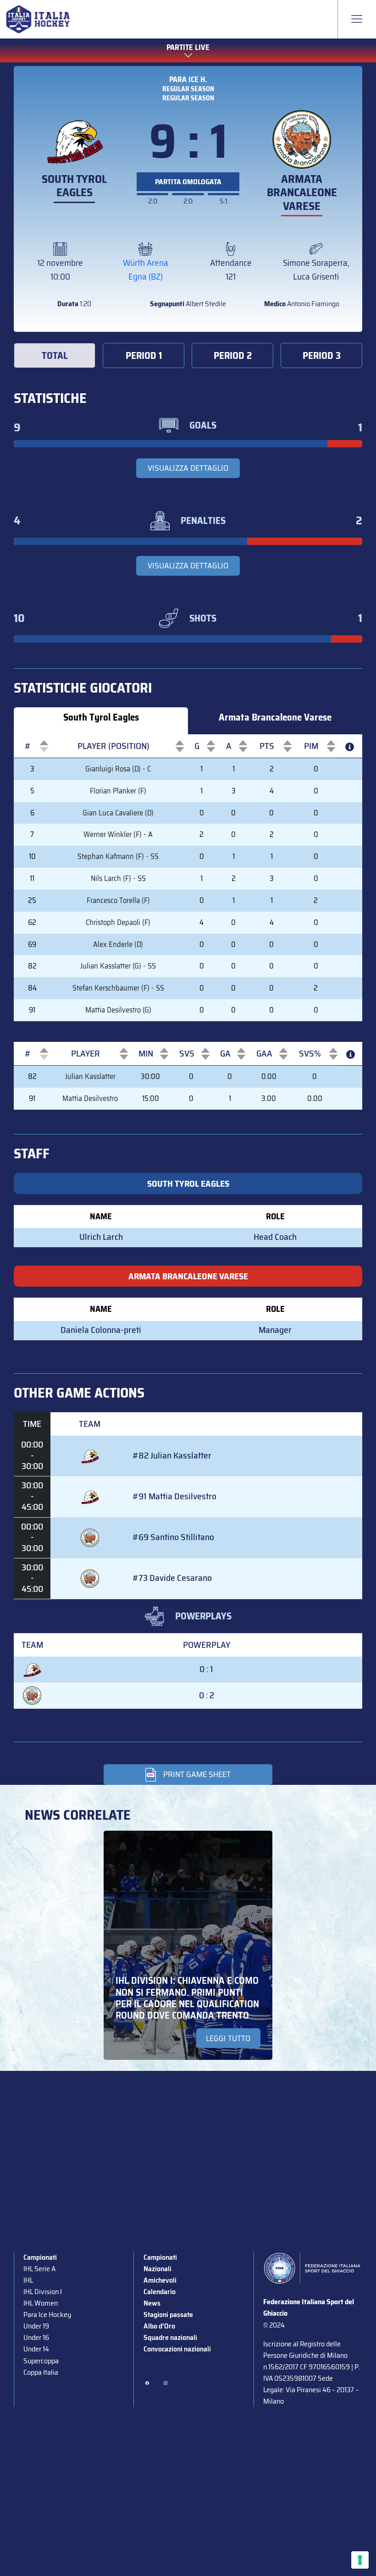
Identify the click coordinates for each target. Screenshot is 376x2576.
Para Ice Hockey (47, 2315)
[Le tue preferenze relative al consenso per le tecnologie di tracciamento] (360, 2560)
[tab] (55, 356)
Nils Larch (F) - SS (118, 878)
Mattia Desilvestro (90, 1098)
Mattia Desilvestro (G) (118, 1010)
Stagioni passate (168, 2315)
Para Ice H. (188, 79)
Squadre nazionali (170, 2337)
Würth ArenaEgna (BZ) (146, 270)
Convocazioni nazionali (177, 2349)
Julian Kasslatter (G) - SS (118, 966)
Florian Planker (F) (118, 791)
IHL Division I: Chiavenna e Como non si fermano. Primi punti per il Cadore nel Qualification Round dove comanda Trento (187, 1998)
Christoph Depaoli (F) (118, 922)
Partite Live (188, 48)
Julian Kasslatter (90, 1076)
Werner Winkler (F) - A (118, 834)
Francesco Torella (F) (118, 900)
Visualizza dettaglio (188, 468)
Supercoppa (41, 2361)
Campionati (40, 2257)
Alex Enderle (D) (118, 944)
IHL (28, 2280)
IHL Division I (43, 2292)
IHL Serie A (39, 2269)
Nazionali (158, 2269)
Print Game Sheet (197, 1774)
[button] (28, 746)
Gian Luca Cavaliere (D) (118, 813)
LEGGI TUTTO (228, 2038)
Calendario (160, 2292)
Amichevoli (160, 2280)
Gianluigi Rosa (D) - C (118, 769)
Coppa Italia (41, 2372)
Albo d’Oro (159, 2326)
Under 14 (36, 2349)
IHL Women (41, 2303)
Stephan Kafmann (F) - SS (118, 856)
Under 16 (36, 2337)
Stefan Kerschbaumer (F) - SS (118, 988)
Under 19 (36, 2326)
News (152, 2303)
